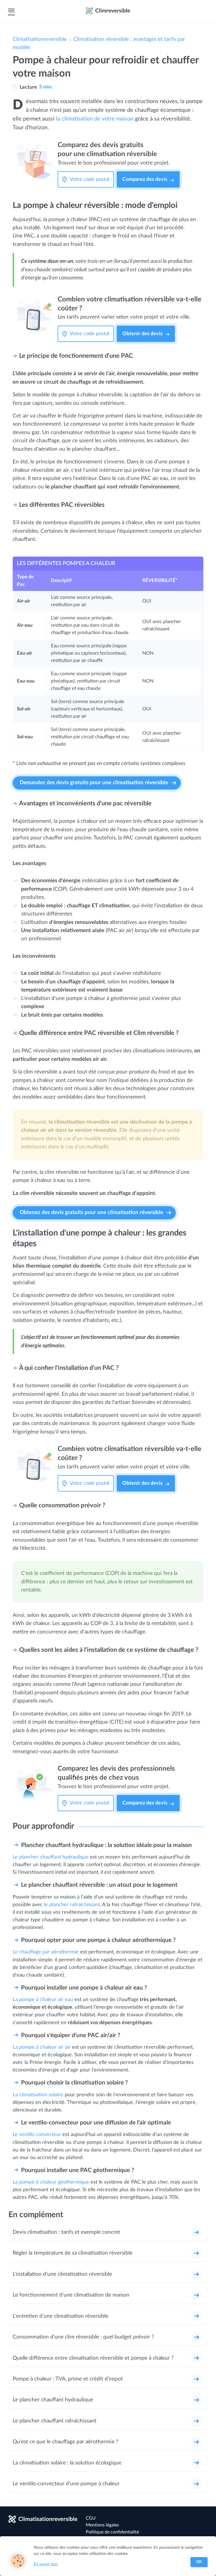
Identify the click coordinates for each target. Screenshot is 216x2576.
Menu (11, 15)
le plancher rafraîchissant (72, 1905)
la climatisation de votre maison (95, 119)
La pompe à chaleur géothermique (51, 2182)
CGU (91, 2518)
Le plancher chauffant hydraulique (51, 1857)
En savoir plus (46, 2564)
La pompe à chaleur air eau (43, 2000)
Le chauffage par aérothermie (46, 1952)
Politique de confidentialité (112, 2532)
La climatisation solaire (38, 2095)
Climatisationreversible (40, 39)
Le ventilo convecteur (37, 2134)
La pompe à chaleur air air (42, 2047)
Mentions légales (102, 2525)
